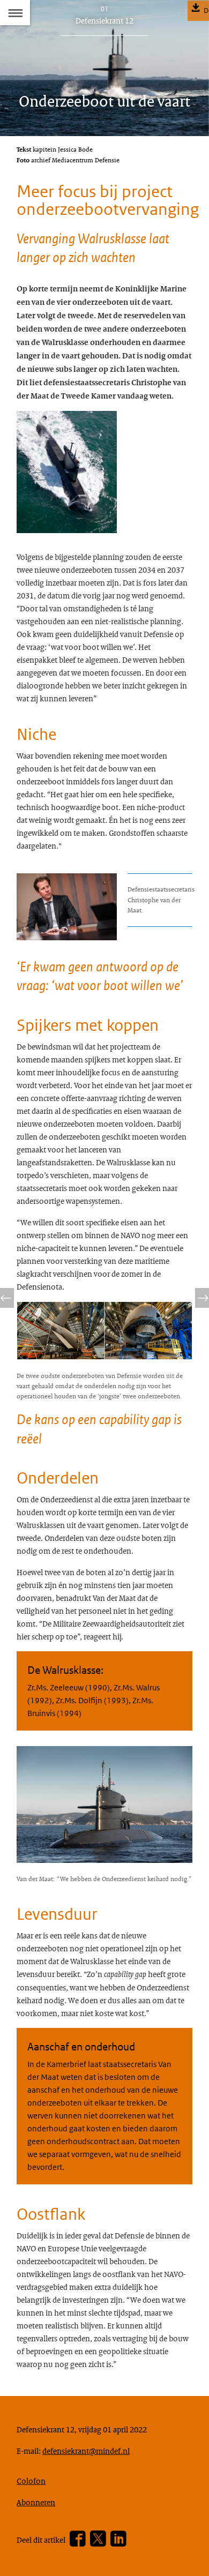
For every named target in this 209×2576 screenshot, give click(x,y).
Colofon (31, 2481)
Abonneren (36, 2502)
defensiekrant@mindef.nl (86, 2451)
